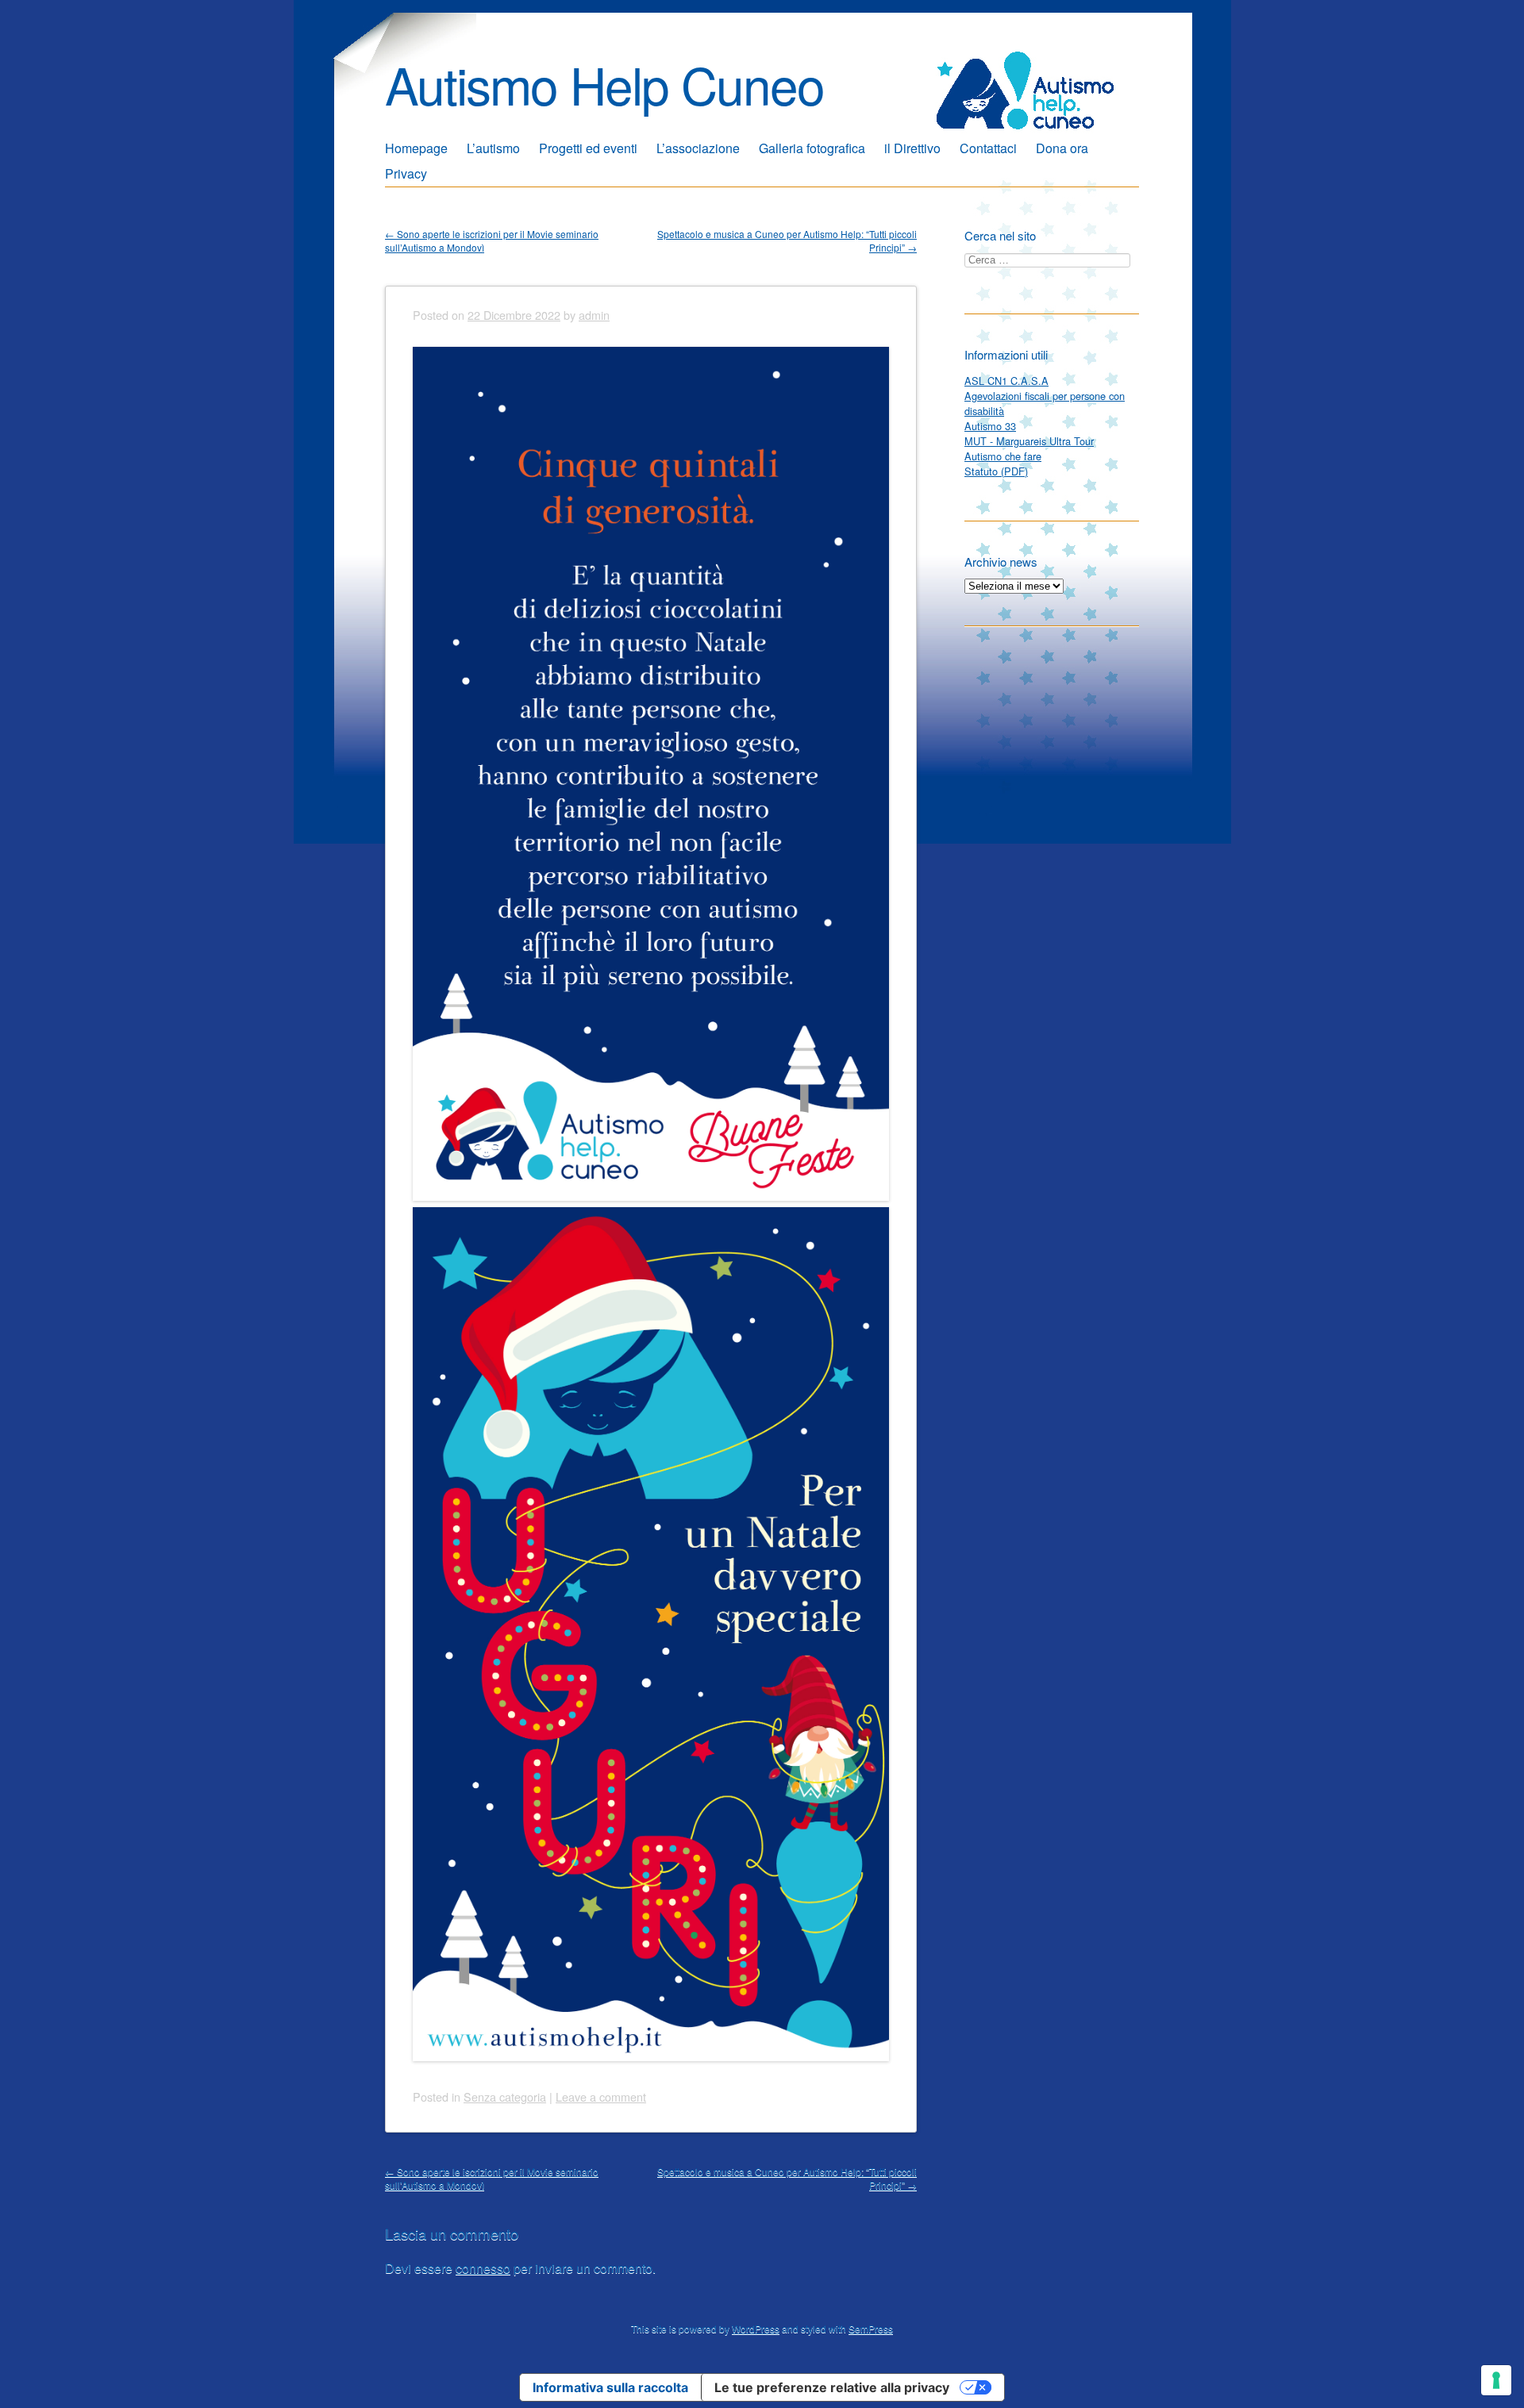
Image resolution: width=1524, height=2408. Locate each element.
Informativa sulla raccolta (610, 2387)
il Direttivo (912, 148)
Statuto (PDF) (996, 471)
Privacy (406, 173)
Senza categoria (505, 2096)
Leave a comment (601, 2096)
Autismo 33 (990, 426)
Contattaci (988, 148)
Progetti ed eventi (588, 148)
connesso (483, 2268)
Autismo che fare (1003, 456)
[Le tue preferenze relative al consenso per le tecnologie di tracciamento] (1496, 2380)
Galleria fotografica (812, 148)
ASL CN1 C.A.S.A (1006, 381)
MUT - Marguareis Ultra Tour (1029, 441)
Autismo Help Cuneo (604, 84)
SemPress (871, 2328)
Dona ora (1062, 148)
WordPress (756, 2328)
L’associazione (698, 148)
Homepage (416, 148)
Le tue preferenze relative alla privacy (832, 2387)
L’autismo (493, 148)
